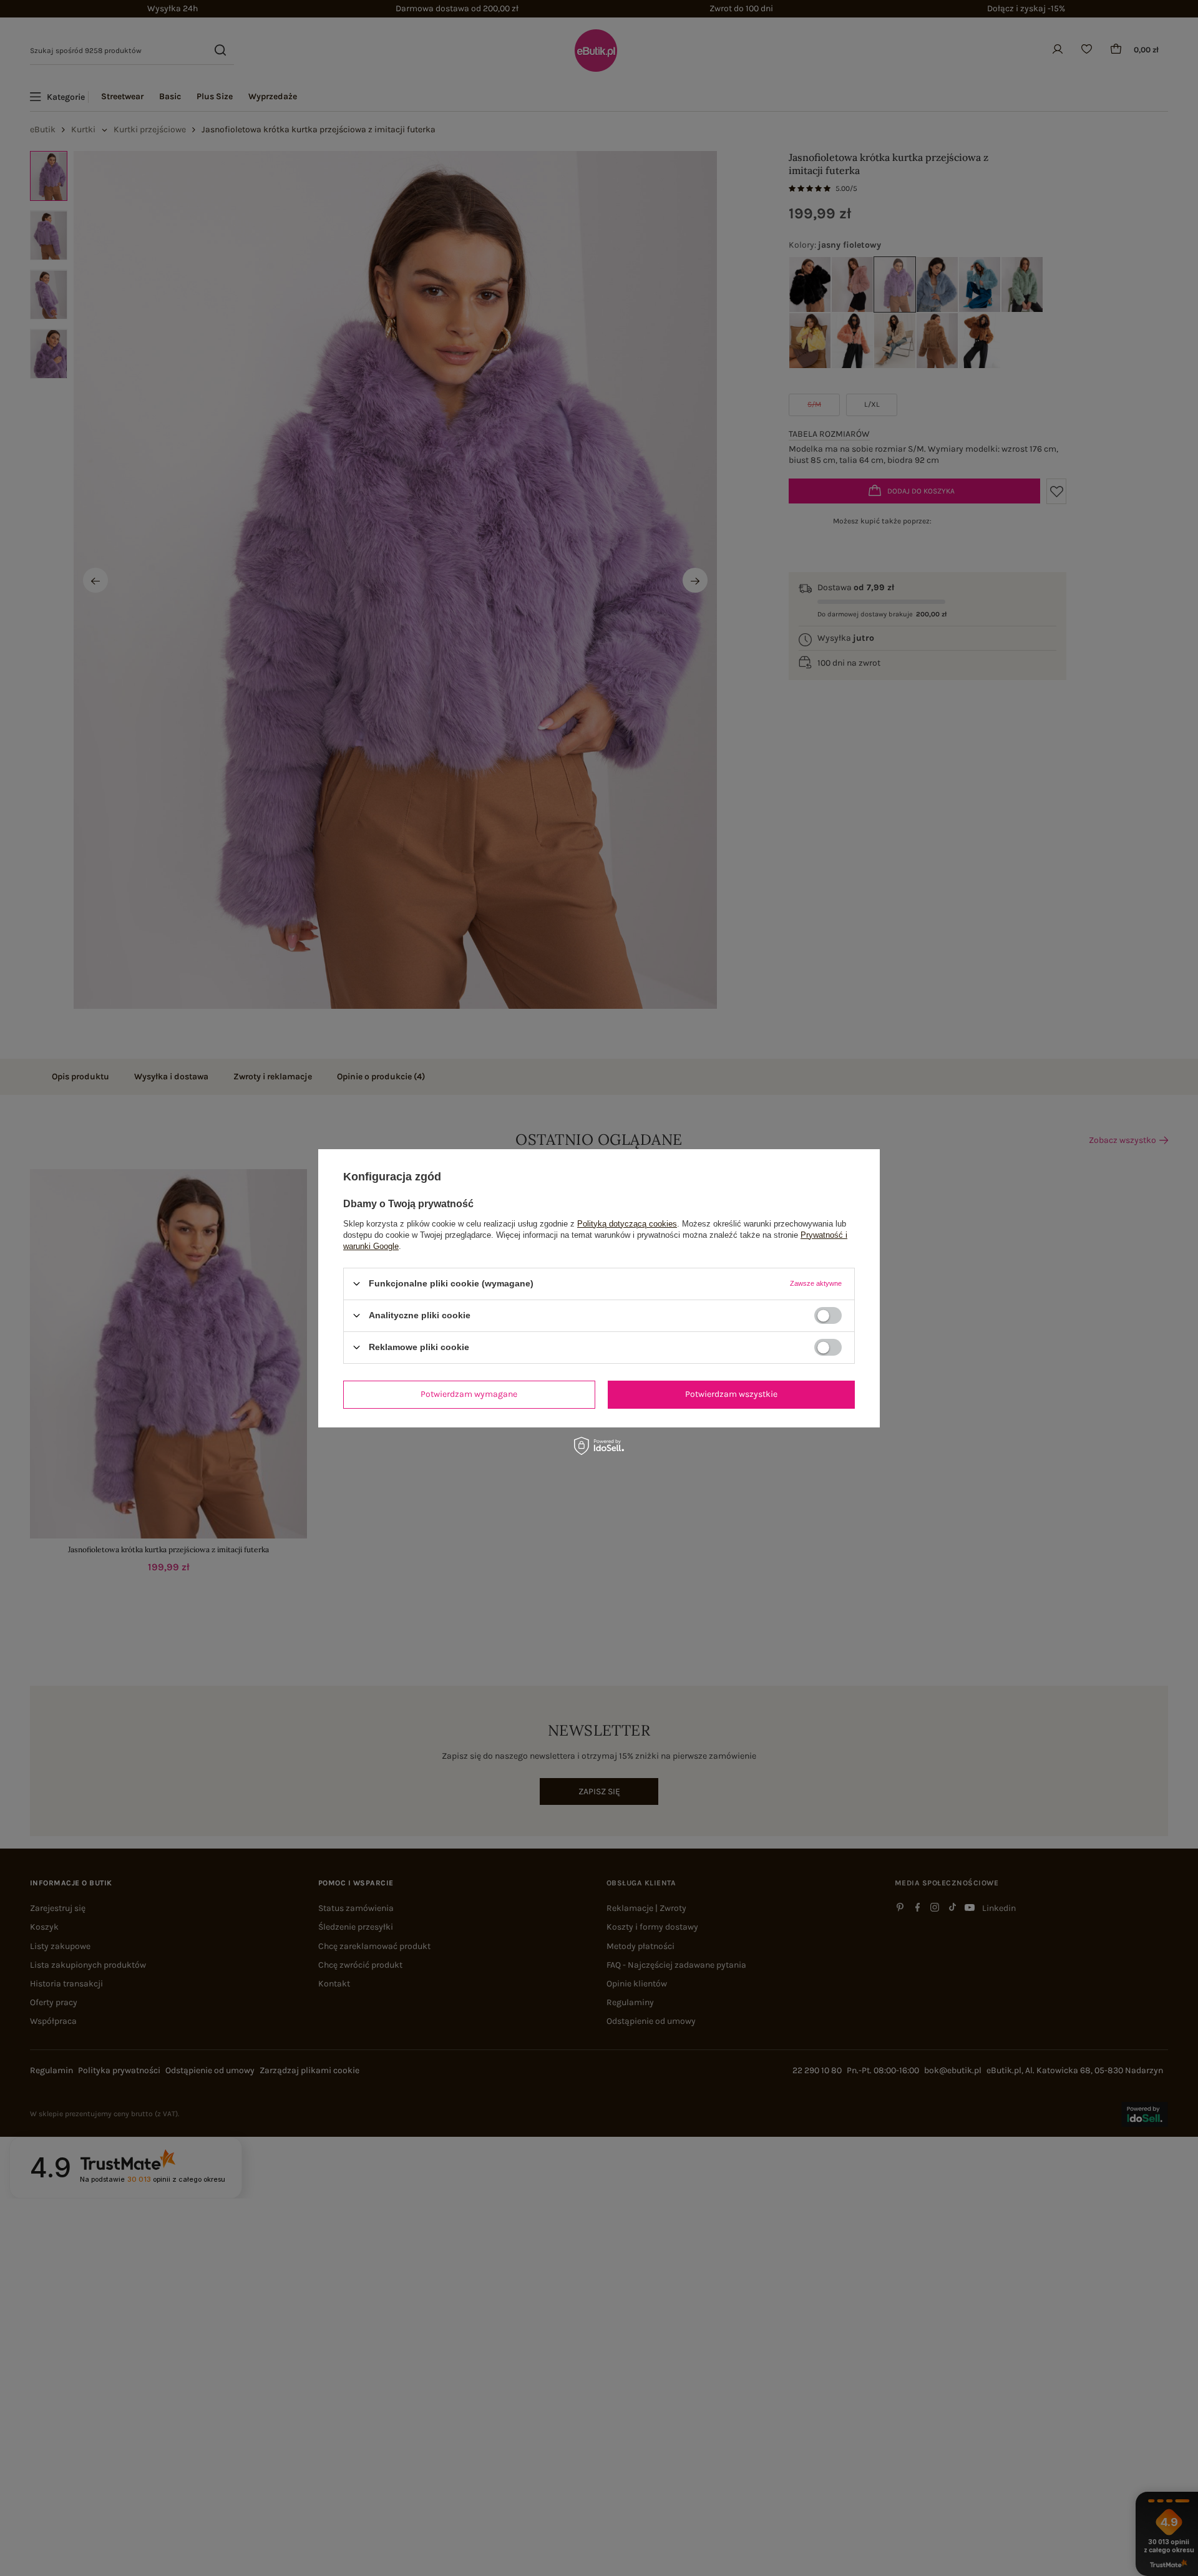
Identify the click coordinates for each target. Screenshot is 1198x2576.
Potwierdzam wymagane (469, 1394)
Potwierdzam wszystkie (731, 1394)
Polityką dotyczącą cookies (627, 1223)
